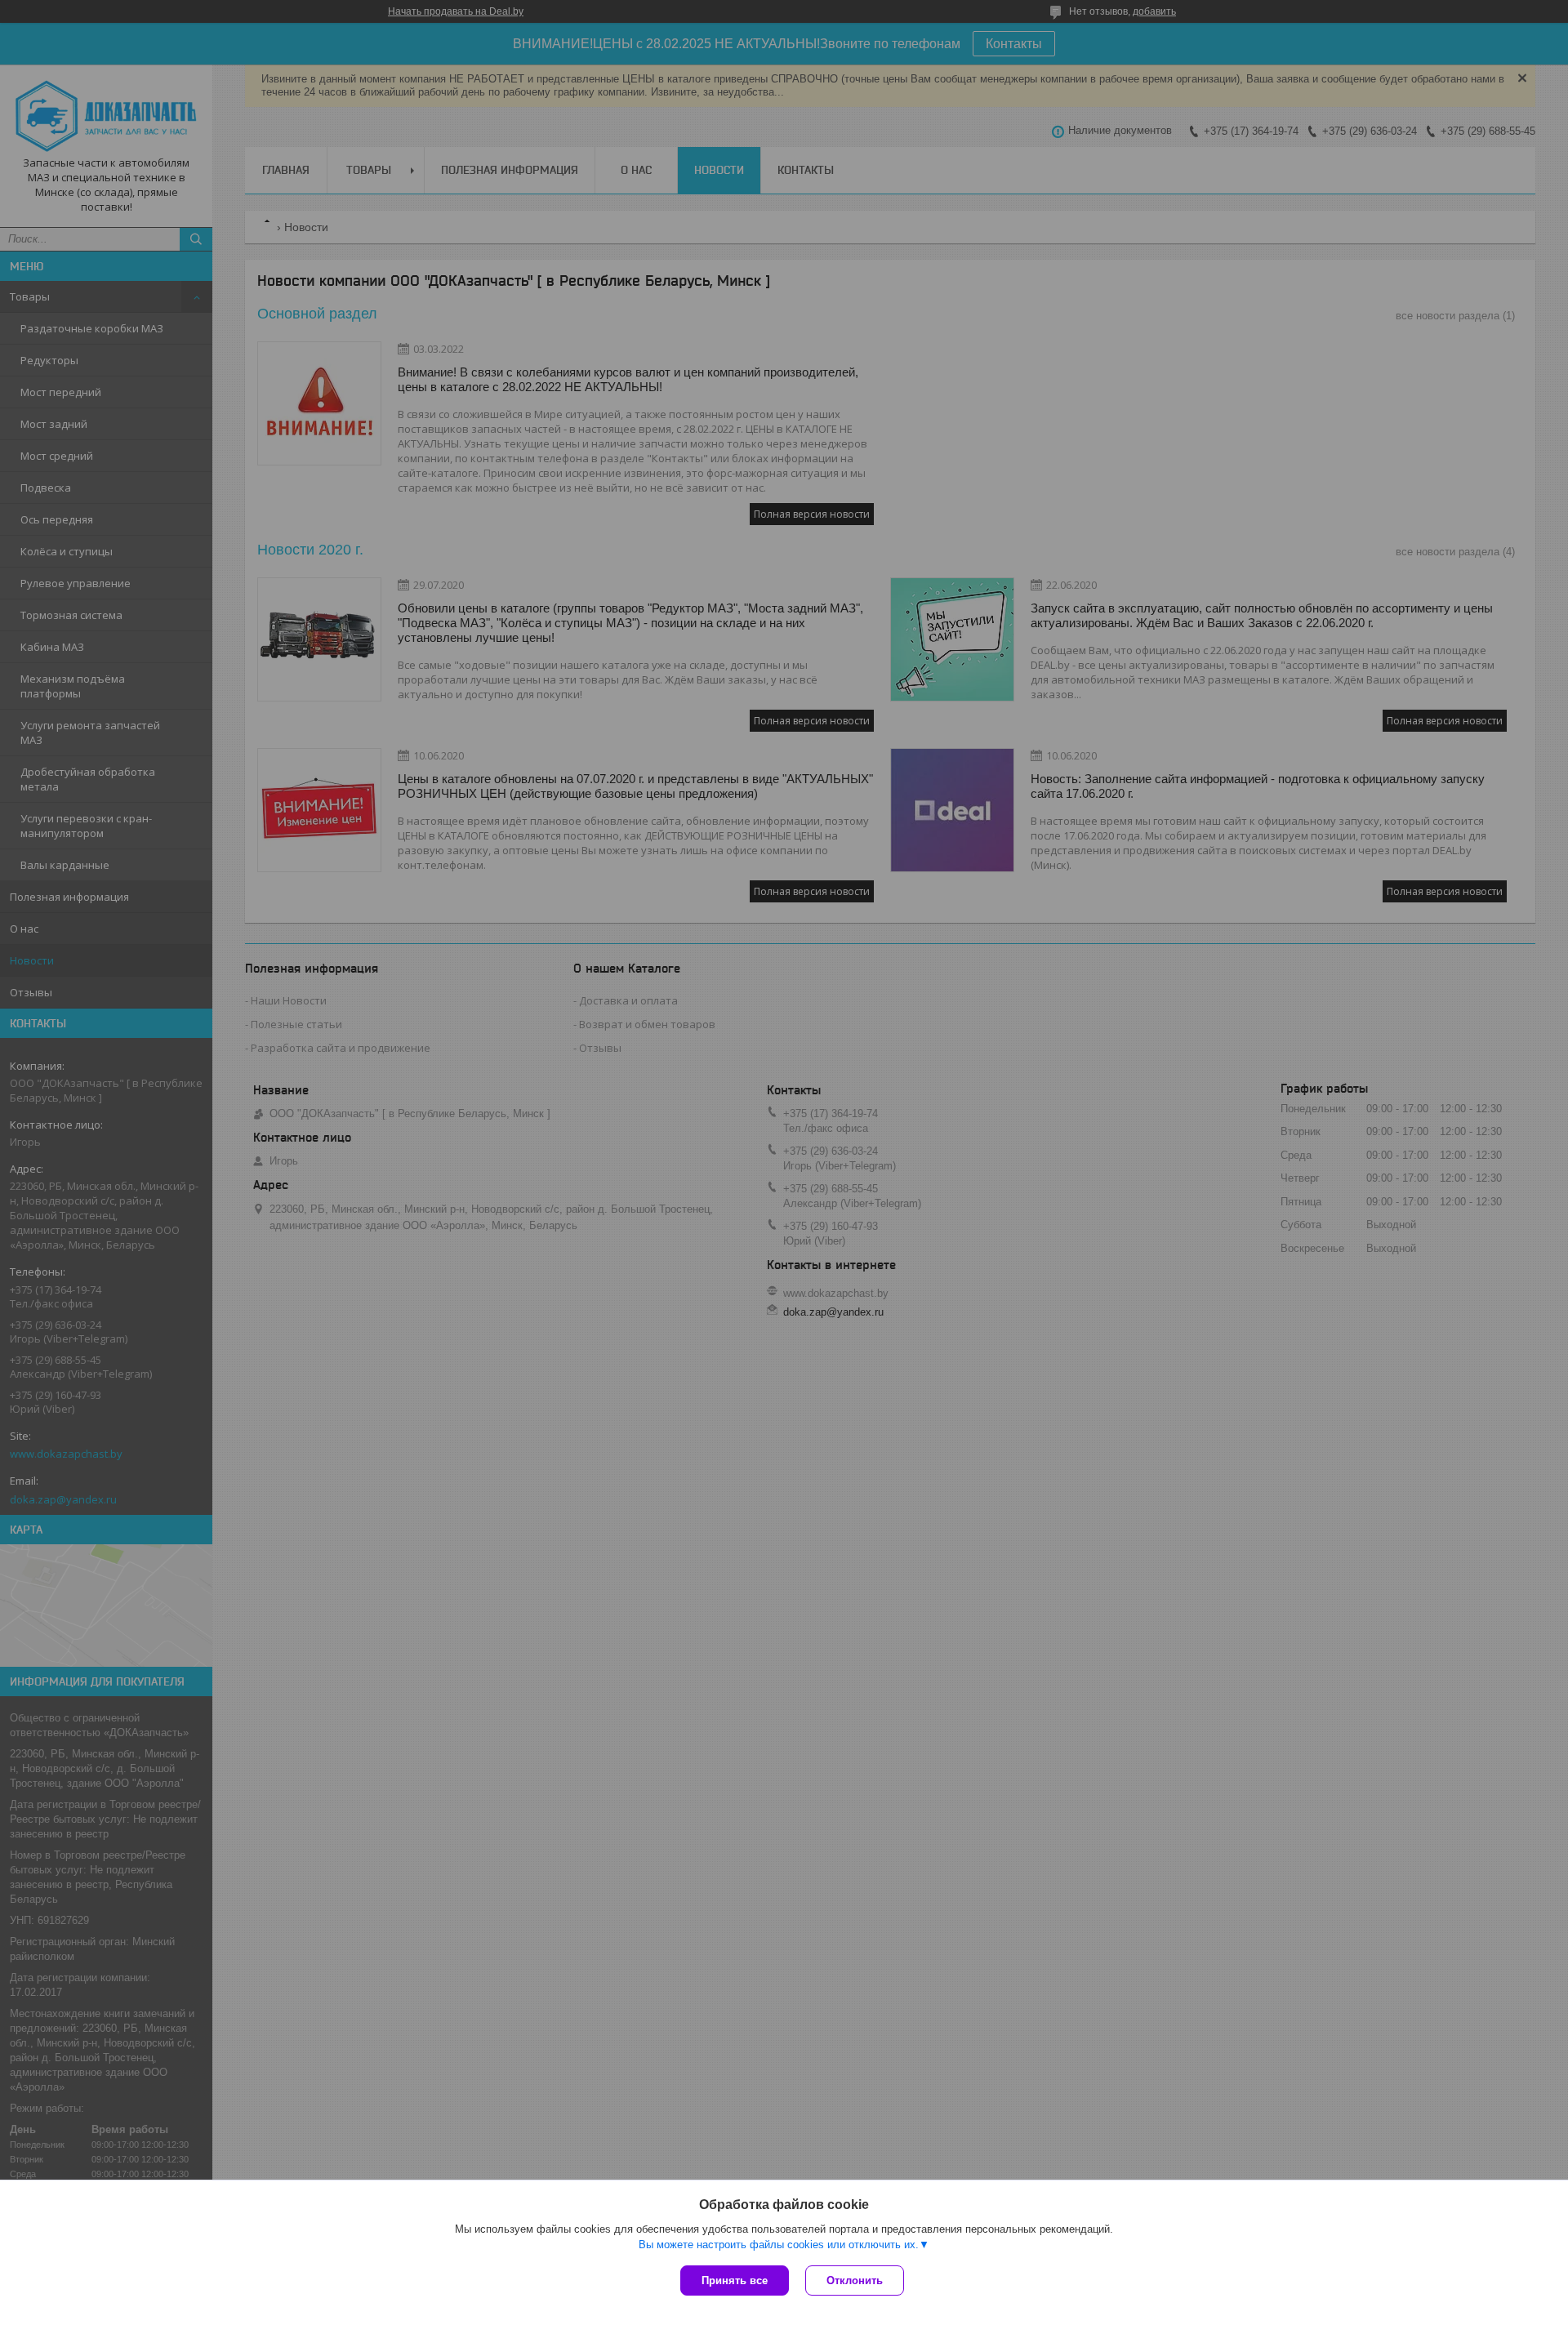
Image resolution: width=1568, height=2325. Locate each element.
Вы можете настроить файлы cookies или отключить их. (779, 2245)
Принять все (735, 2280)
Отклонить (855, 2280)
